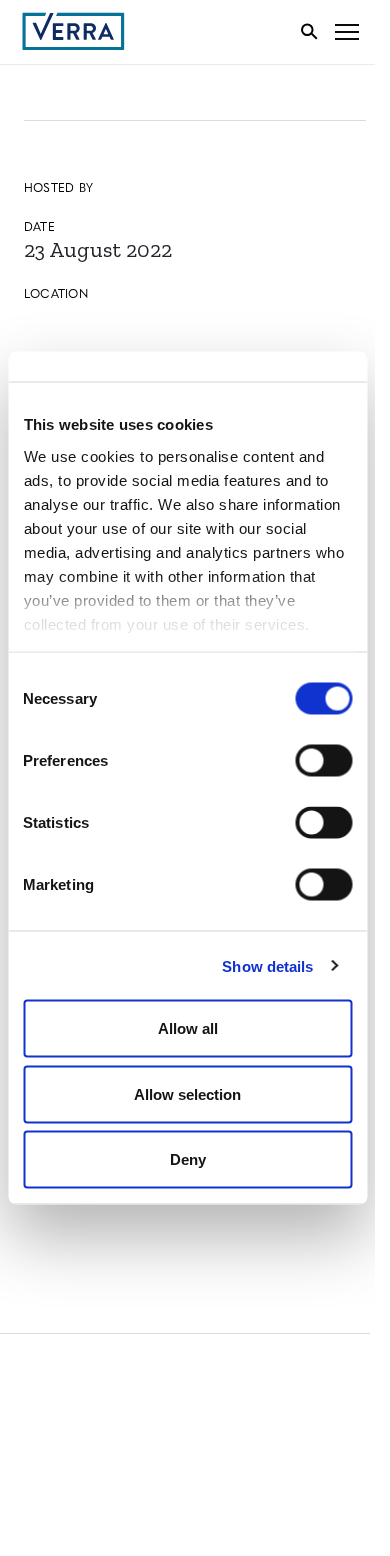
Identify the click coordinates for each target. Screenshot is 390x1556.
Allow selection (187, 1093)
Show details (267, 965)
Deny (188, 1159)
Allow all (188, 1028)
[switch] (323, 761)
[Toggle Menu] (347, 31)
